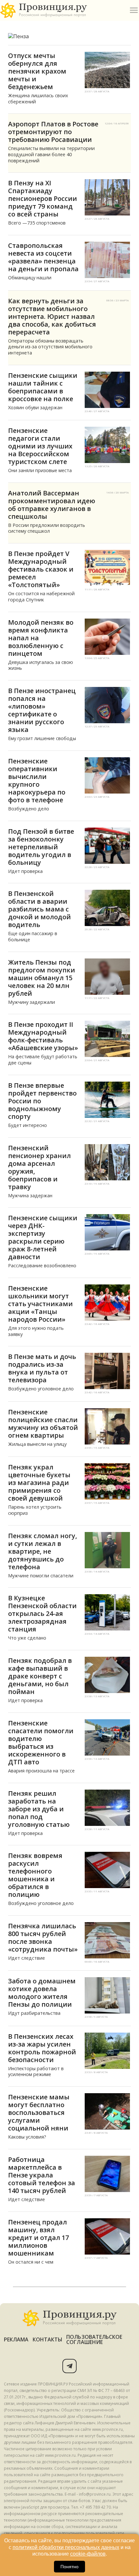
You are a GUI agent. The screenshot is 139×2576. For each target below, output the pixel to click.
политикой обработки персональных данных (66, 2547)
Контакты (48, 2339)
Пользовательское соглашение (94, 2339)
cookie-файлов (88, 2554)
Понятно (69, 2567)
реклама (16, 2339)
